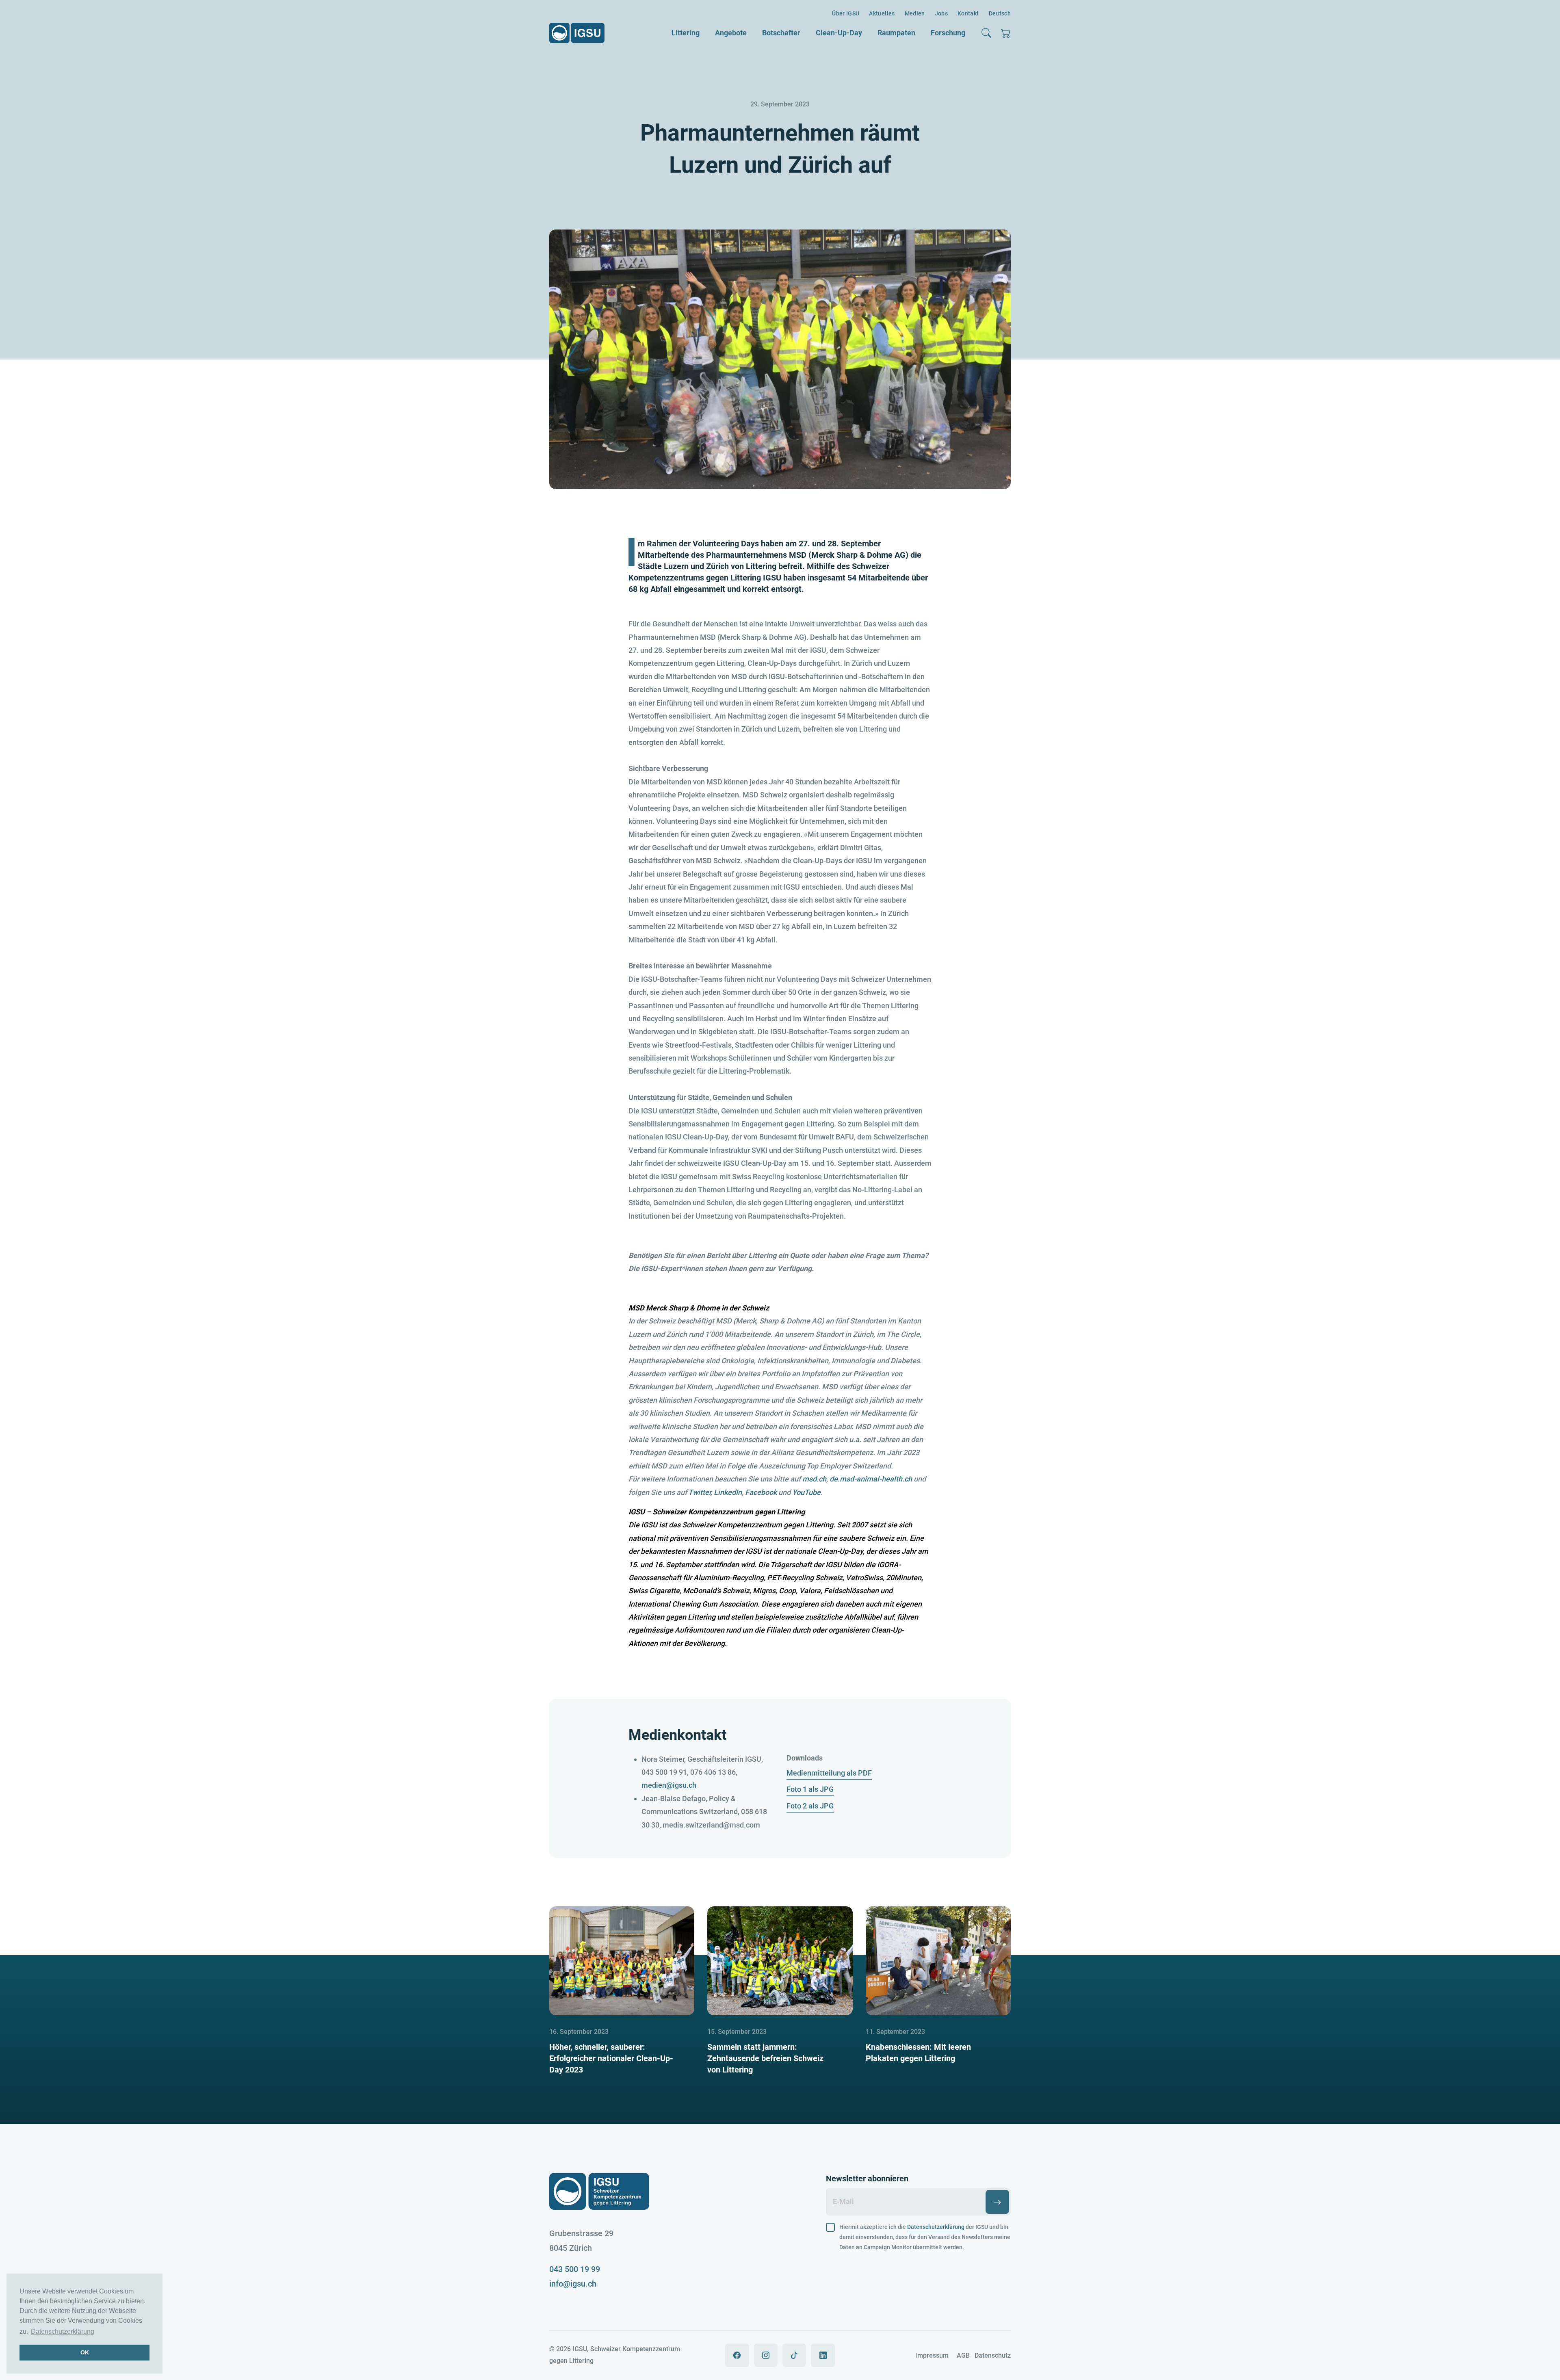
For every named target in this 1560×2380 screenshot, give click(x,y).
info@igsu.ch (573, 2284)
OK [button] (85, 2352)
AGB (963, 2355)
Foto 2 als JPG (810, 1806)
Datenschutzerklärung (63, 2331)
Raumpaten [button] (896, 33)
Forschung (948, 33)
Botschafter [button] (781, 33)
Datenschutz (993, 2355)
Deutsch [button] (1000, 13)
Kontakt (968, 13)
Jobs (941, 13)
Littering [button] (686, 33)
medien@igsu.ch (669, 1785)
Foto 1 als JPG (810, 1789)
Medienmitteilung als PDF (829, 1773)
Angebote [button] (731, 33)
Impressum (932, 2355)
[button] (986, 33)
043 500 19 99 (575, 2269)
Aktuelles (882, 13)
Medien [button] (915, 13)
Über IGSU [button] (846, 13)
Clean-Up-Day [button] (839, 33)
